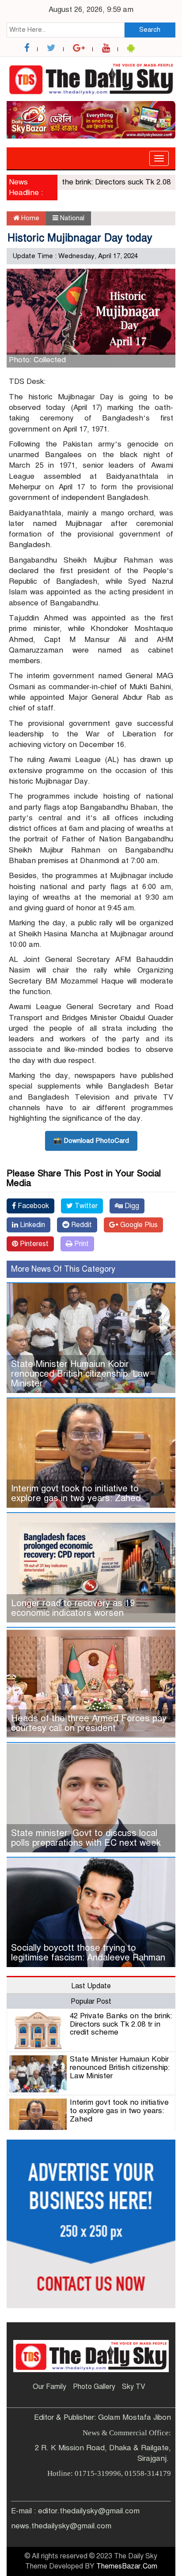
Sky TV (134, 2387)
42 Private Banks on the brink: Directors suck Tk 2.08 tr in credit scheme (121, 2024)
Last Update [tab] (91, 1986)
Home (29, 218)
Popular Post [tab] (91, 2001)
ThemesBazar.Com (127, 2566)
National (72, 218)
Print (81, 1244)
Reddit (81, 1225)
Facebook (32, 1206)
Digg (131, 1206)
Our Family (49, 2387)
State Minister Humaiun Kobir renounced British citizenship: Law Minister (80, 1374)
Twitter (85, 1206)
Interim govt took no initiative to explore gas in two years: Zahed (76, 1493)
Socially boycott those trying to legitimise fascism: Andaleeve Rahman (88, 1953)
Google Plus (138, 1225)
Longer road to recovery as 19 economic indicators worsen (73, 1608)
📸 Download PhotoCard (91, 1141)
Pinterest (33, 1244)
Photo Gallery (94, 2387)
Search (150, 30)
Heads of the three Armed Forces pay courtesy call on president (89, 1723)
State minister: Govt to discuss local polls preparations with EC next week (86, 1838)
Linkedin (32, 1225)
